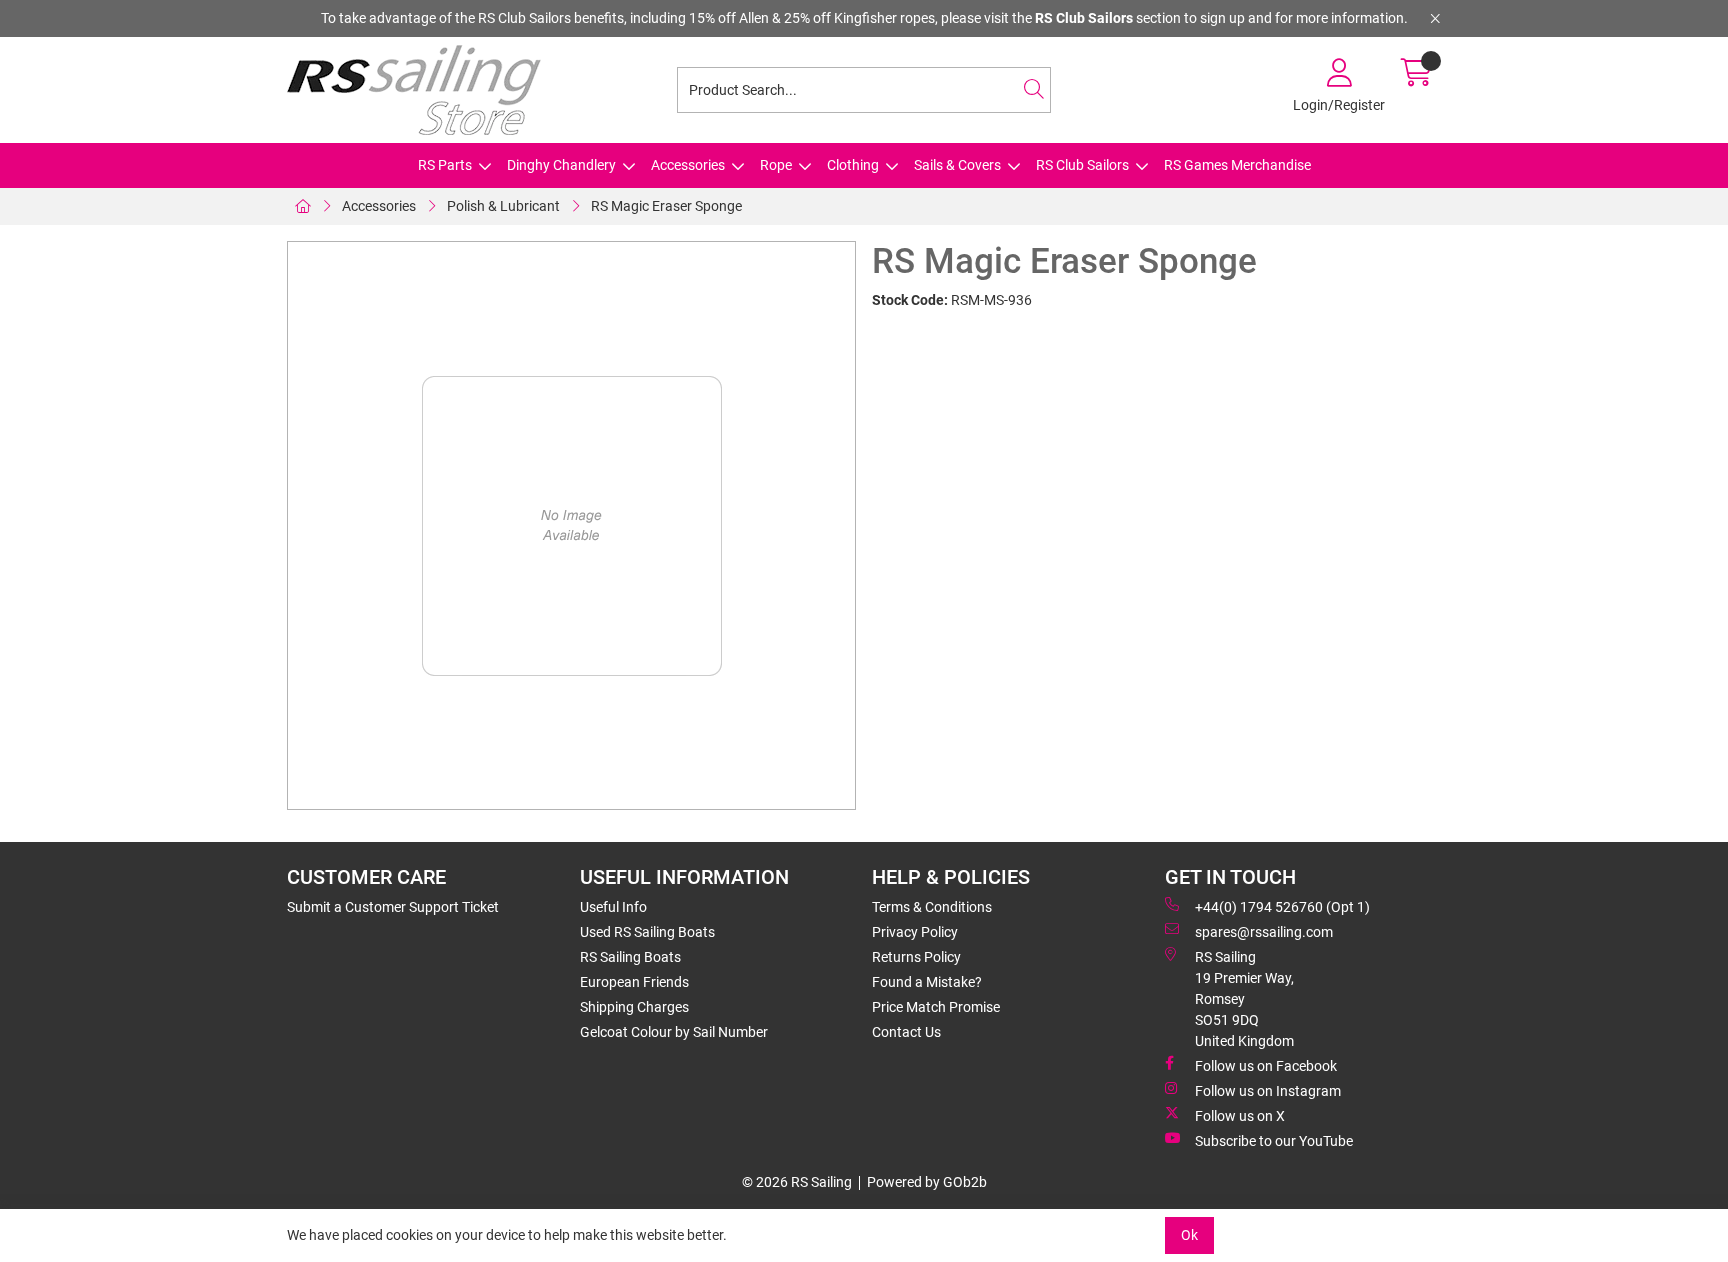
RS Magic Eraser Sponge (666, 206)
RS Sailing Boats (630, 957)
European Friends (634, 982)
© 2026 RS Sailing (797, 1182)
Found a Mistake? (927, 982)
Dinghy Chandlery (561, 165)
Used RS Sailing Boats (647, 932)
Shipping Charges (634, 1007)
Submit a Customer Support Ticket (393, 907)
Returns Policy (916, 957)
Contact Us (906, 1032)
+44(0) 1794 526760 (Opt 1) (1282, 907)
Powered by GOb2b (927, 1182)
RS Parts (445, 165)
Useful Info (613, 907)
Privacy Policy (915, 932)
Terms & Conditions (932, 907)
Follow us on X (1240, 1116)
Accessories (688, 165)
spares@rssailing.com (1264, 932)
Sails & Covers (957, 165)
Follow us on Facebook (1266, 1066)
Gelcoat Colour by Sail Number (674, 1032)
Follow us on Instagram (1268, 1091)
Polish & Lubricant (503, 206)
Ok (1189, 1235)
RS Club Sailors (1082, 165)
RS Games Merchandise (1237, 165)
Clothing (853, 165)
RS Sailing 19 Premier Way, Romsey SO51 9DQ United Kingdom (1244, 999)
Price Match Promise (936, 1007)
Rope (776, 165)
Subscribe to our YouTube (1274, 1141)
